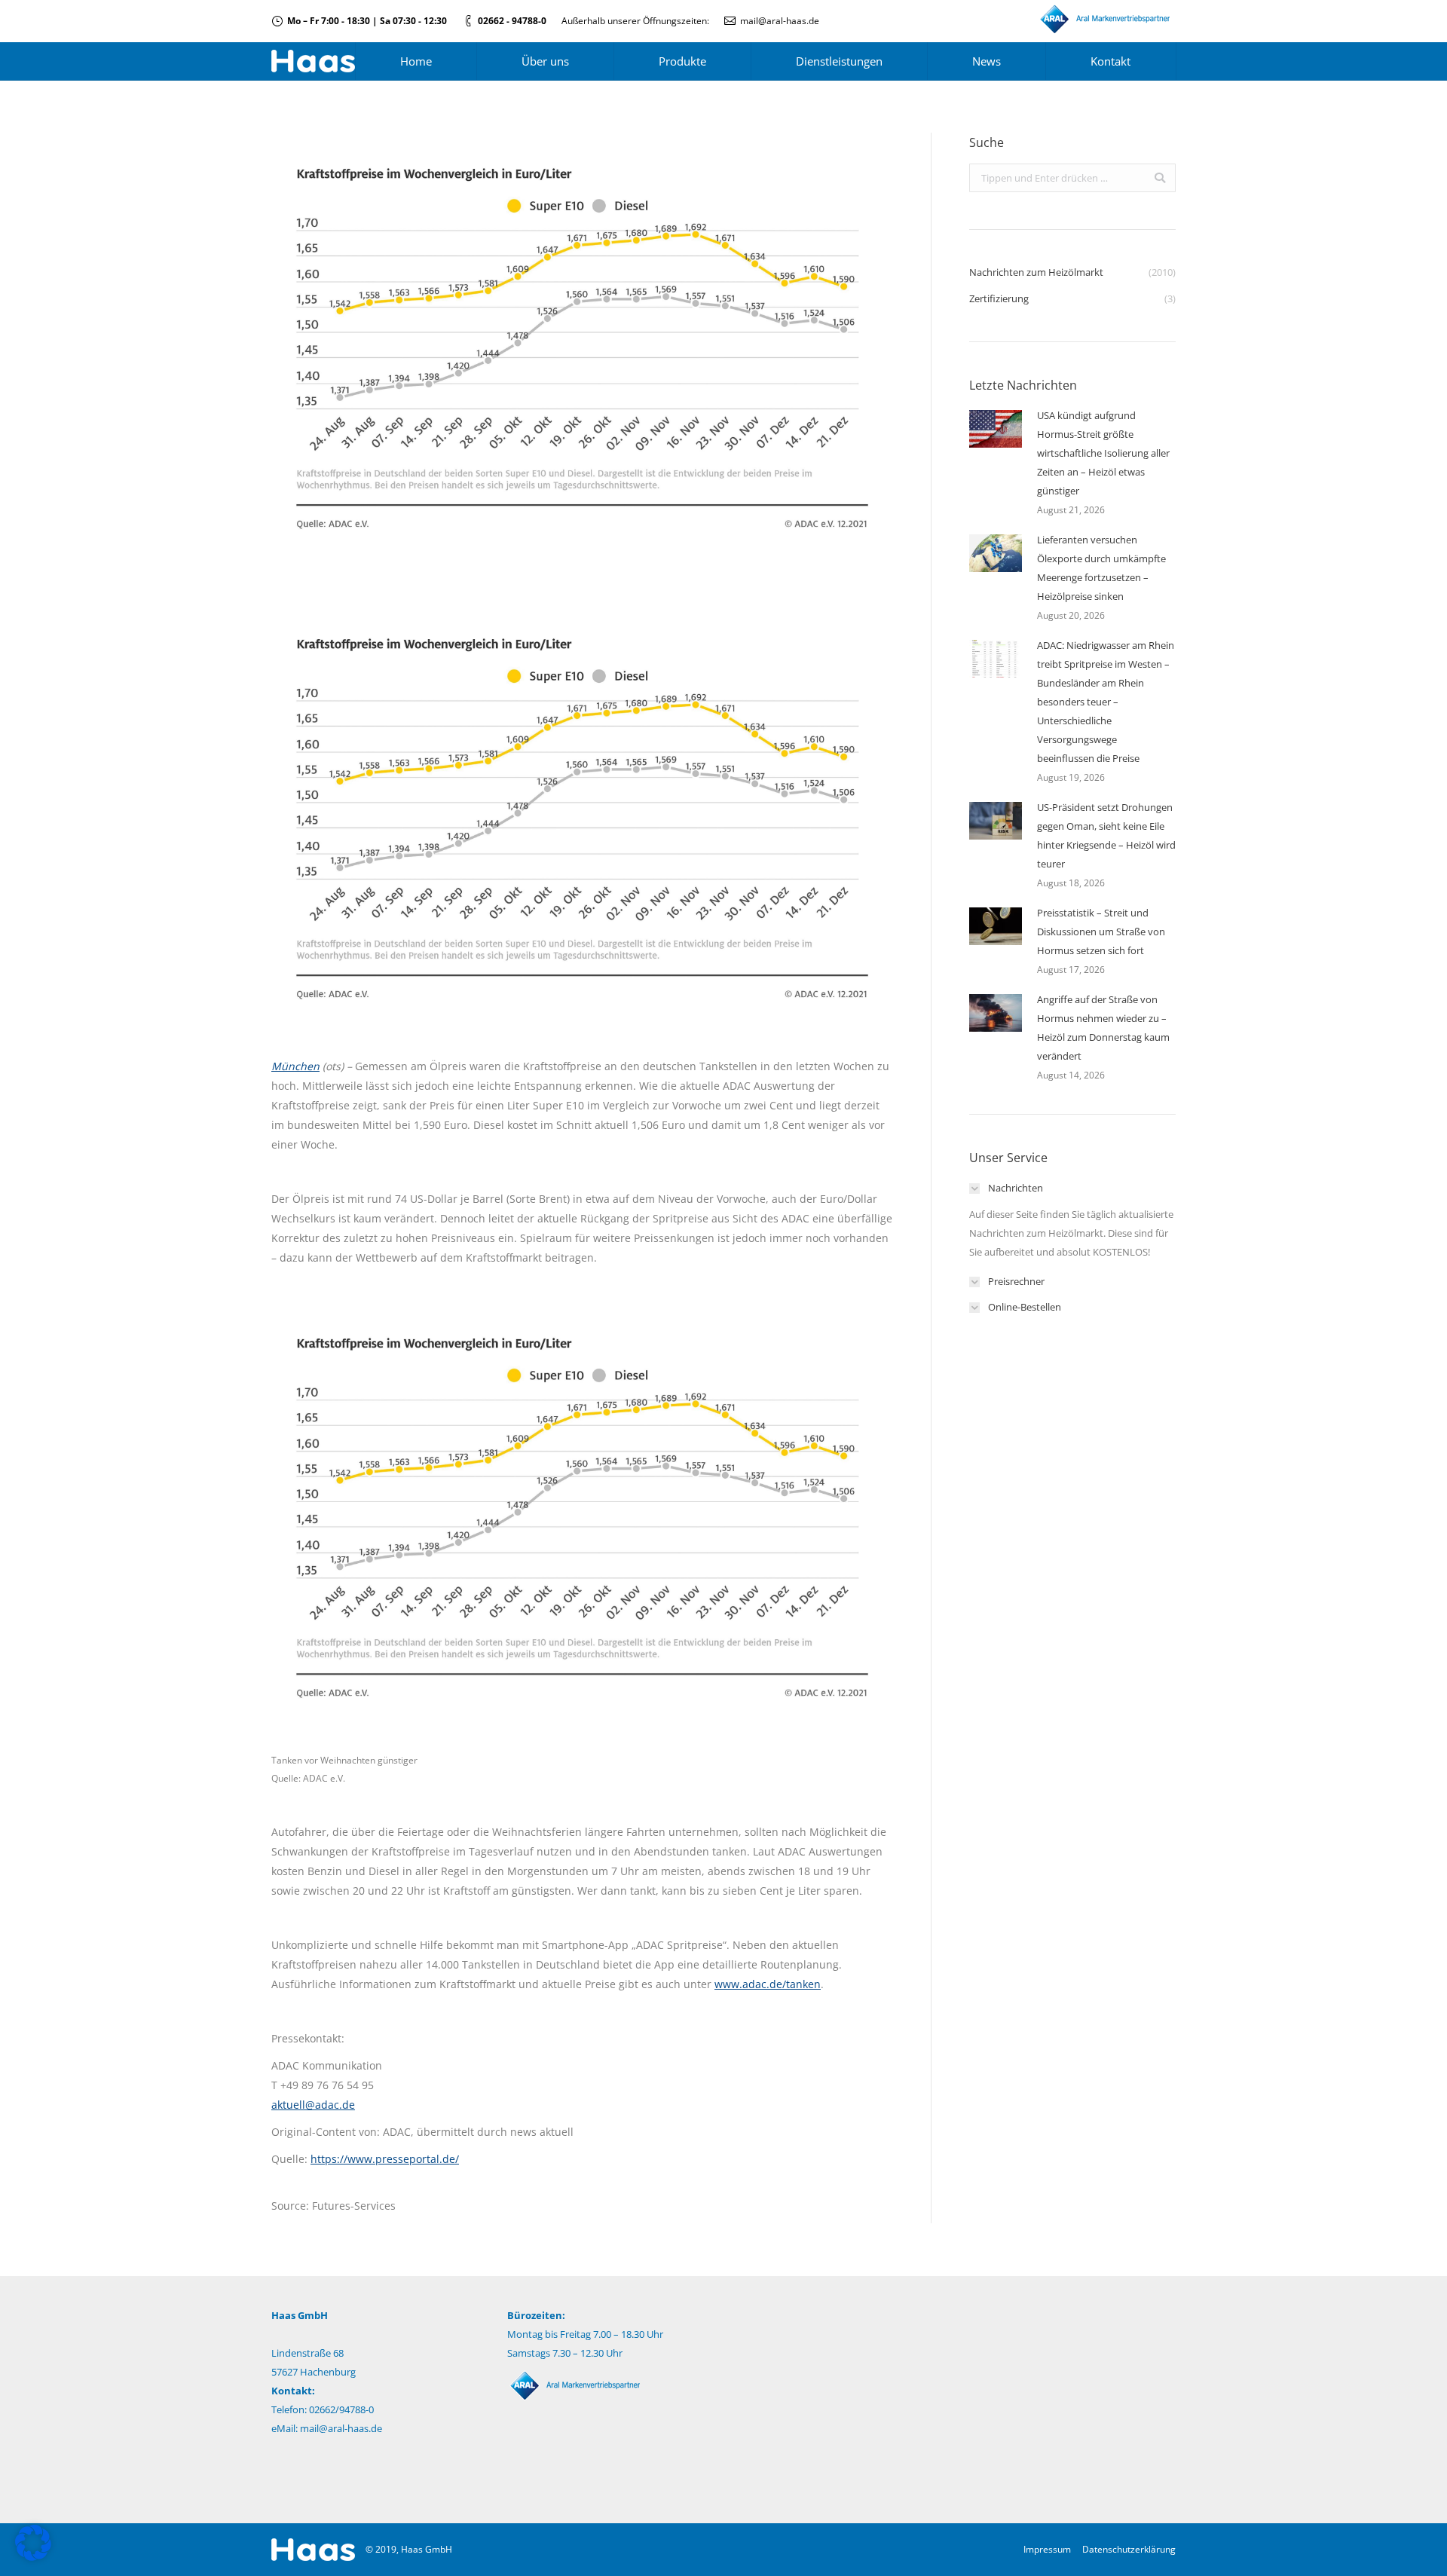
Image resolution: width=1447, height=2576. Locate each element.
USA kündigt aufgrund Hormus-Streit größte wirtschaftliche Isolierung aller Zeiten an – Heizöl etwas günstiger (1103, 453)
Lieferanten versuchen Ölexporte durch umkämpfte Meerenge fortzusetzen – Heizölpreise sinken (1101, 568)
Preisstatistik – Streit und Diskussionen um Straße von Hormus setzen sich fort (1101, 932)
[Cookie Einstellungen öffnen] (33, 2557)
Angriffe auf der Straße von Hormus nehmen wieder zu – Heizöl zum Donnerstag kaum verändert (1103, 1028)
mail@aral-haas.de (780, 21)
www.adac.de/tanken (768, 1984)
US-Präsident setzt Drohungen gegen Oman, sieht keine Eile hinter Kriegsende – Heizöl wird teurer (1106, 835)
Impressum (1047, 2549)
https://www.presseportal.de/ (385, 2159)
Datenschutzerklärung (1129, 2549)
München (295, 1066)
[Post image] (996, 429)
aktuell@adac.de (313, 2105)
